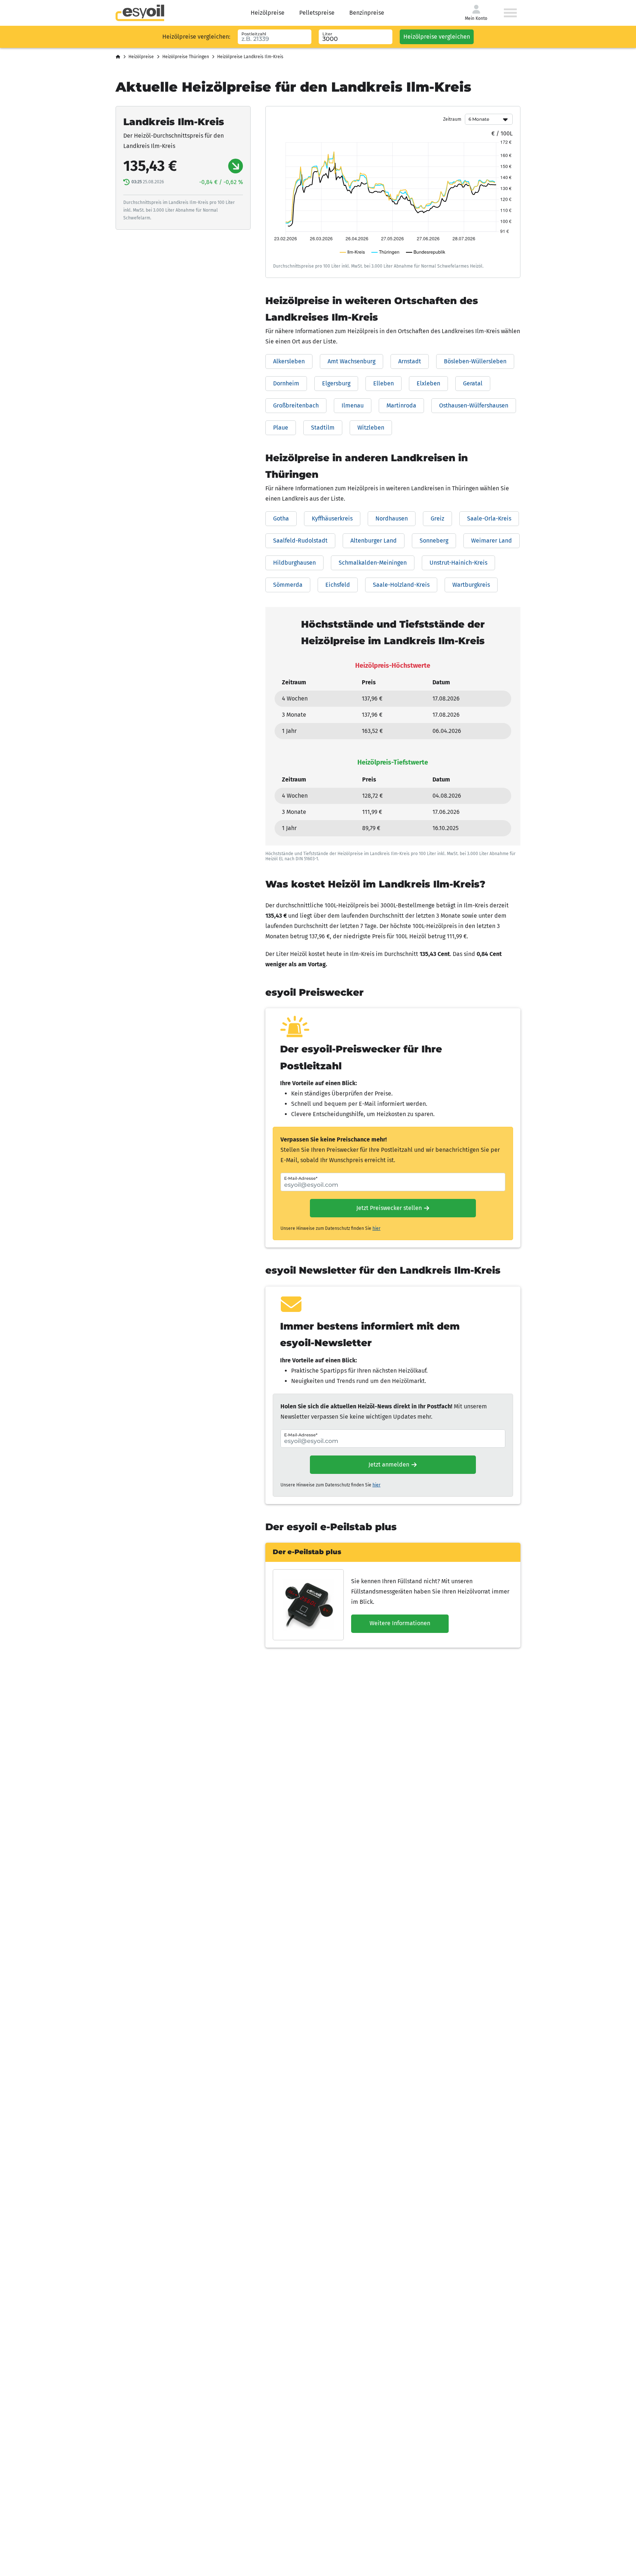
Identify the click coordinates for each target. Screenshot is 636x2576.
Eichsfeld (338, 585)
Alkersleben (289, 361)
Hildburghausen (294, 563)
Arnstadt (410, 361)
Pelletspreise (317, 13)
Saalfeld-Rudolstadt (300, 541)
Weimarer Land (492, 541)
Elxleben (428, 383)
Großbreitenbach (296, 405)
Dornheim (286, 383)
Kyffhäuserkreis (332, 518)
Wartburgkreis (471, 585)
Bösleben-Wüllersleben (475, 361)
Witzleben (371, 428)
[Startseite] (118, 57)
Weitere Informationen (400, 1623)
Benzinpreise (367, 13)
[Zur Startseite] (140, 13)
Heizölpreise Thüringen (186, 57)
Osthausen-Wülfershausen (474, 405)
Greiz (437, 518)
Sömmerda (288, 585)
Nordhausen (392, 518)
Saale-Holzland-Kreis (401, 585)
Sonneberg (434, 541)
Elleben (384, 383)
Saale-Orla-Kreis (489, 518)
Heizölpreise (268, 13)
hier (377, 1228)
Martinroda (401, 405)
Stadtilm (323, 428)
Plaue (281, 428)
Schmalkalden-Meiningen (373, 563)
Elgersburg (336, 383)
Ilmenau (353, 405)
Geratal (473, 383)
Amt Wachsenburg (351, 361)
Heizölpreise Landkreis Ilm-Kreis (250, 57)
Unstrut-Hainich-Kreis (458, 563)
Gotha (281, 518)
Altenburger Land (374, 541)
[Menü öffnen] (510, 13)
